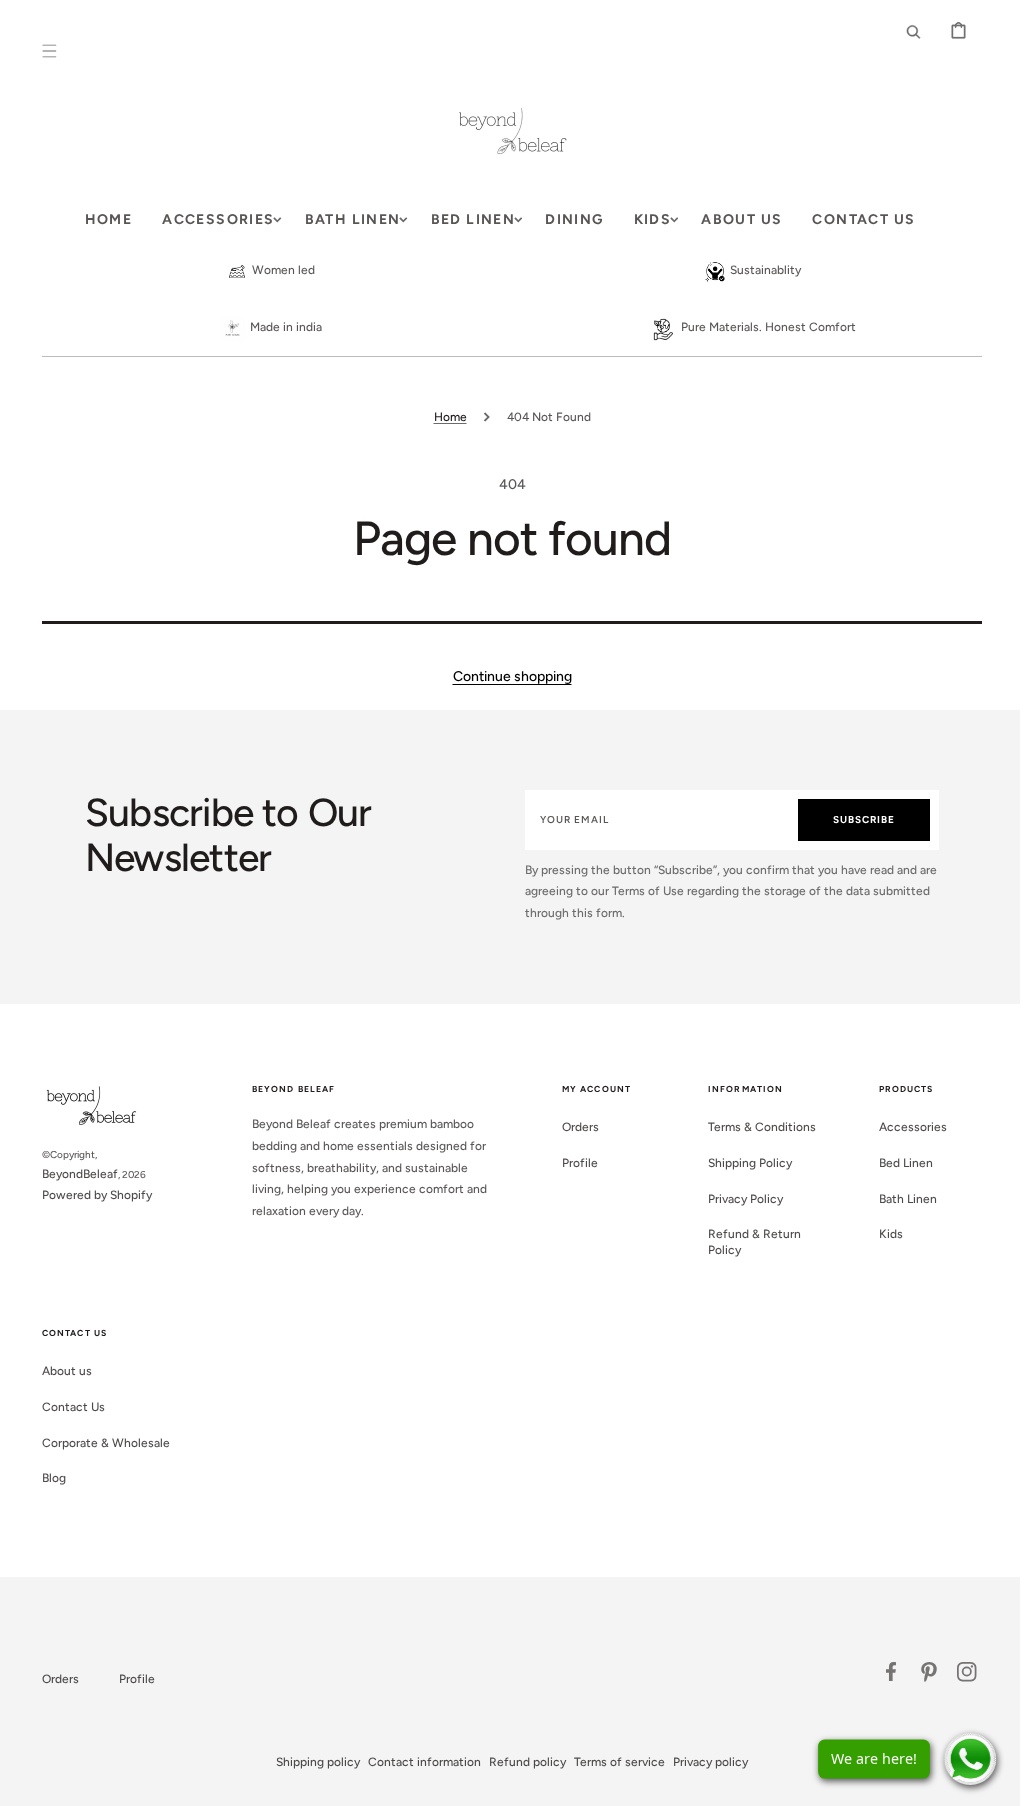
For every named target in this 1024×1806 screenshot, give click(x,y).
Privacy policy (703, 1762)
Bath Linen (900, 1199)
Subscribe (854, 819)
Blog (47, 1478)
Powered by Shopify (90, 1195)
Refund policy (520, 1762)
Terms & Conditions (755, 1127)
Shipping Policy (743, 1163)
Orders (573, 1127)
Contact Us (66, 1407)
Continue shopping (504, 676)
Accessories (905, 1127)
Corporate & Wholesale (99, 1443)
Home (442, 417)
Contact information (417, 1762)
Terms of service (612, 1762)
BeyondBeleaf (73, 1174)
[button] (42, 51)
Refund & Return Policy (747, 1242)
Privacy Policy (738, 1199)
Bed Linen (898, 1163)
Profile (573, 1163)
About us (60, 1371)
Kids (883, 1234)
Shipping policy (311, 1762)
